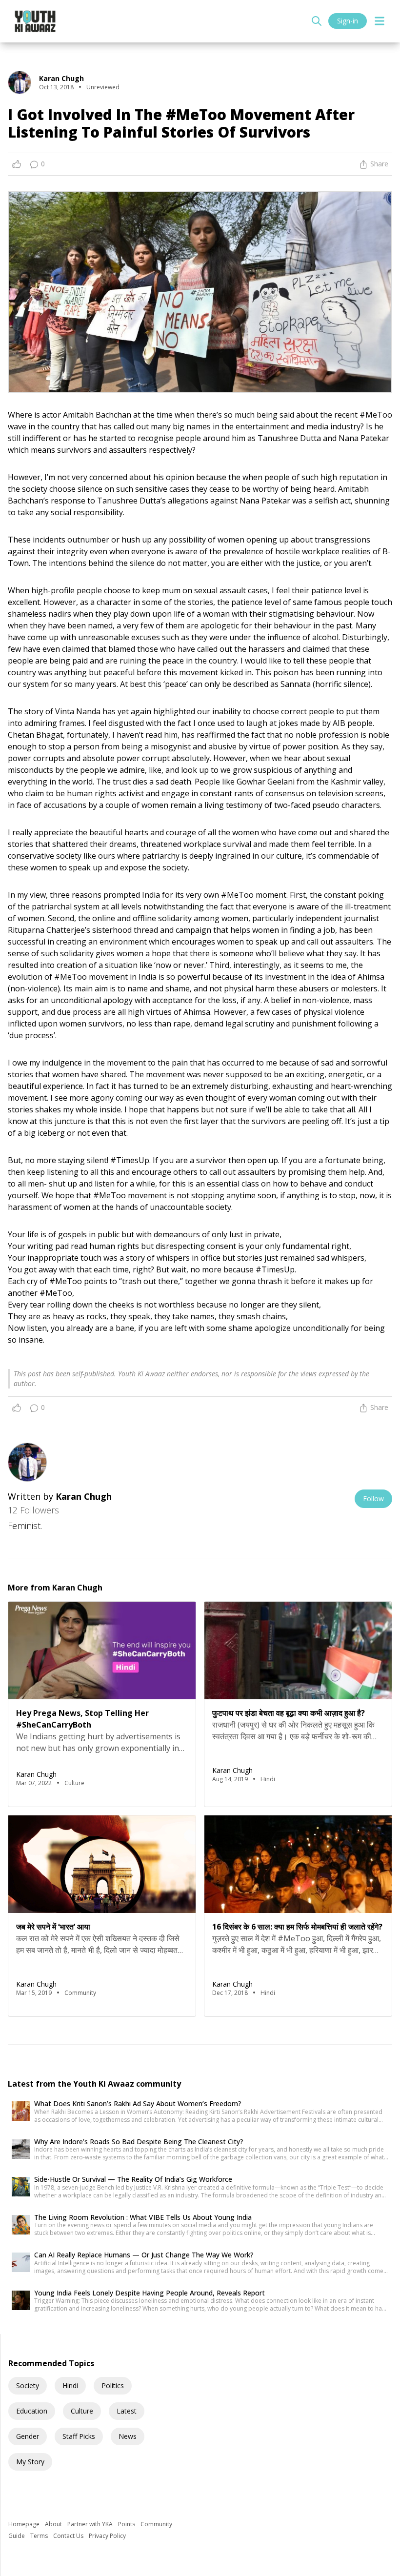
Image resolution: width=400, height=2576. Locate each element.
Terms (40, 2536)
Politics (113, 2385)
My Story (30, 2462)
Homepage (25, 2524)
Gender (28, 2436)
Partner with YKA (91, 2524)
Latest (127, 2411)
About (54, 2524)
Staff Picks (79, 2436)
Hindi (70, 2385)
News (128, 2436)
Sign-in (348, 21)
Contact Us (69, 2536)
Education (32, 2411)
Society (28, 2385)
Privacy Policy (107, 2536)
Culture (82, 2411)
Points (127, 2524)
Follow (373, 1499)
